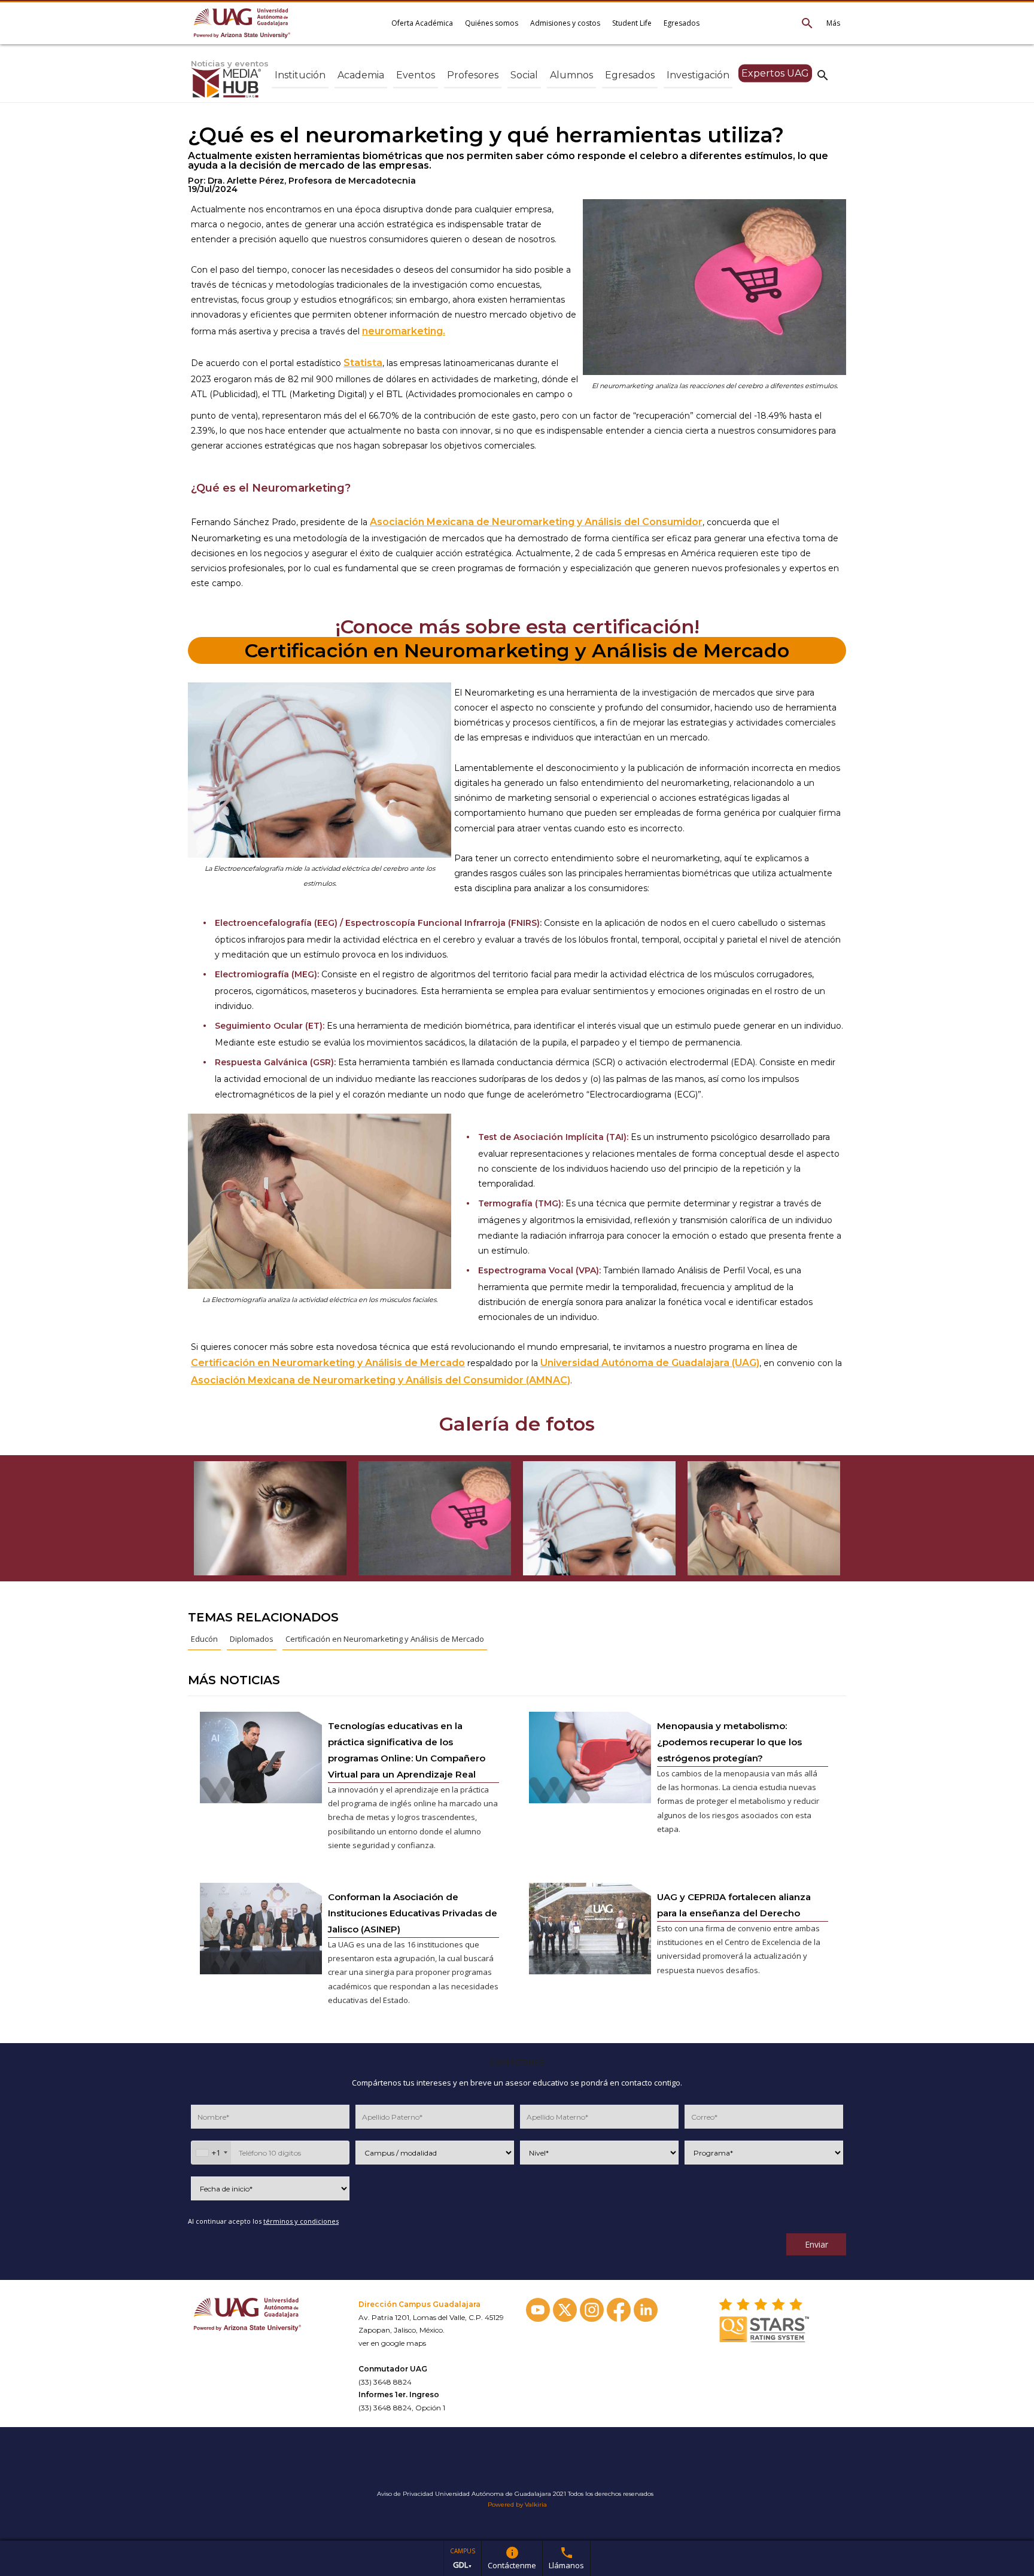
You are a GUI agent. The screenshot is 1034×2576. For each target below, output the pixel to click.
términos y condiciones (301, 2221)
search (823, 75)
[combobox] (211, 2153)
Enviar (816, 2244)
